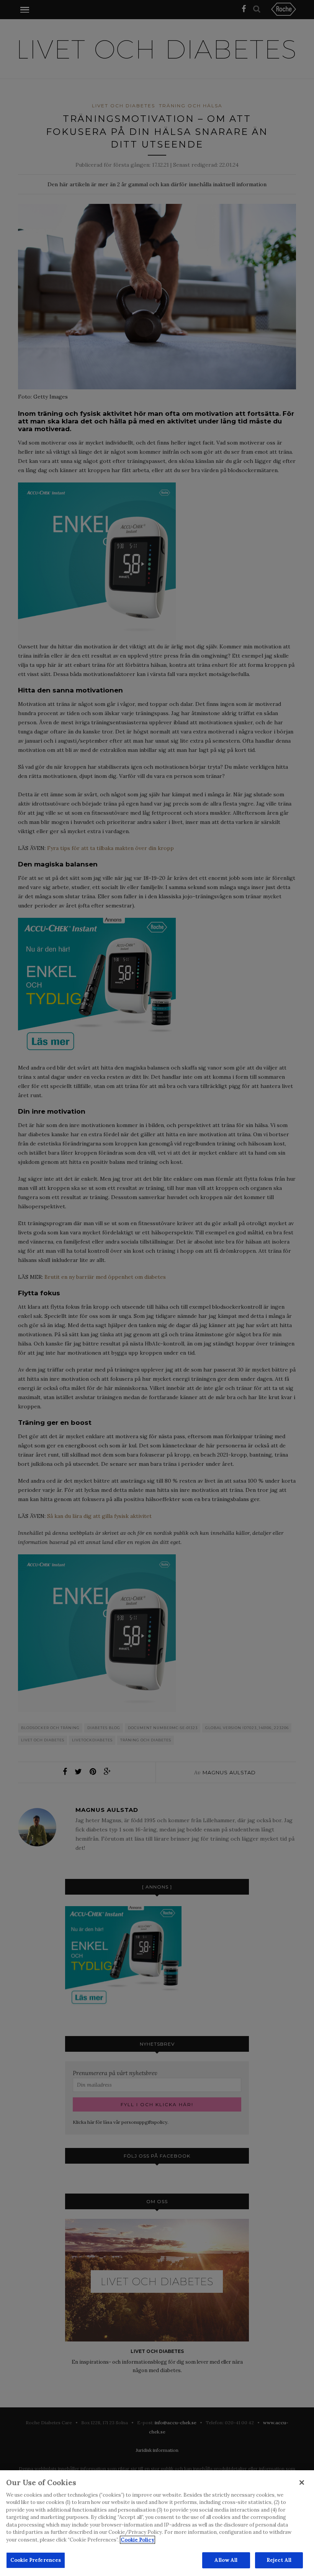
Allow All (226, 2560)
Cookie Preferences (36, 2560)
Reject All (279, 2560)
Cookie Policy (137, 2540)
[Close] (302, 2482)
